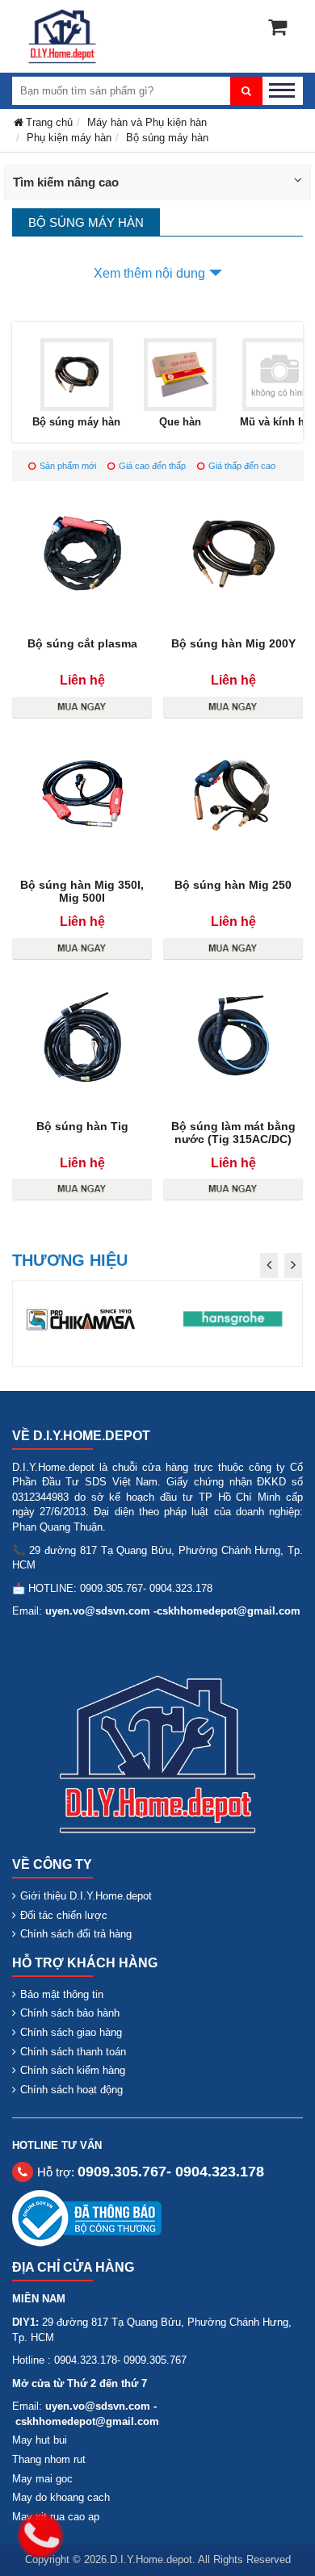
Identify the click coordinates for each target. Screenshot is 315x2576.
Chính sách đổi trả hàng (76, 1934)
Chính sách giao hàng (71, 2032)
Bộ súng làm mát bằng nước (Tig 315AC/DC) (233, 1133)
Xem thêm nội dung (149, 273)
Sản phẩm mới (68, 466)
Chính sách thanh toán (73, 2052)
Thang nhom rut (49, 2459)
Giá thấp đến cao (242, 466)
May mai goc (42, 2479)
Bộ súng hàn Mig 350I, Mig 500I (82, 891)
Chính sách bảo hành (70, 2013)
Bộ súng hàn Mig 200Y (233, 643)
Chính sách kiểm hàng (73, 2070)
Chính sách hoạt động (71, 2090)
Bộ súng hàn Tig (82, 1126)
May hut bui (40, 2440)
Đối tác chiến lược (64, 1915)
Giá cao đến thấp (152, 466)
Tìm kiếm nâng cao (66, 182)
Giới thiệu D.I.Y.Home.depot (86, 1896)
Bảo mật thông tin (62, 1994)
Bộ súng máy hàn (76, 422)
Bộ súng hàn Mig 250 (233, 885)
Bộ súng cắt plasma (82, 643)
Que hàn (180, 422)
